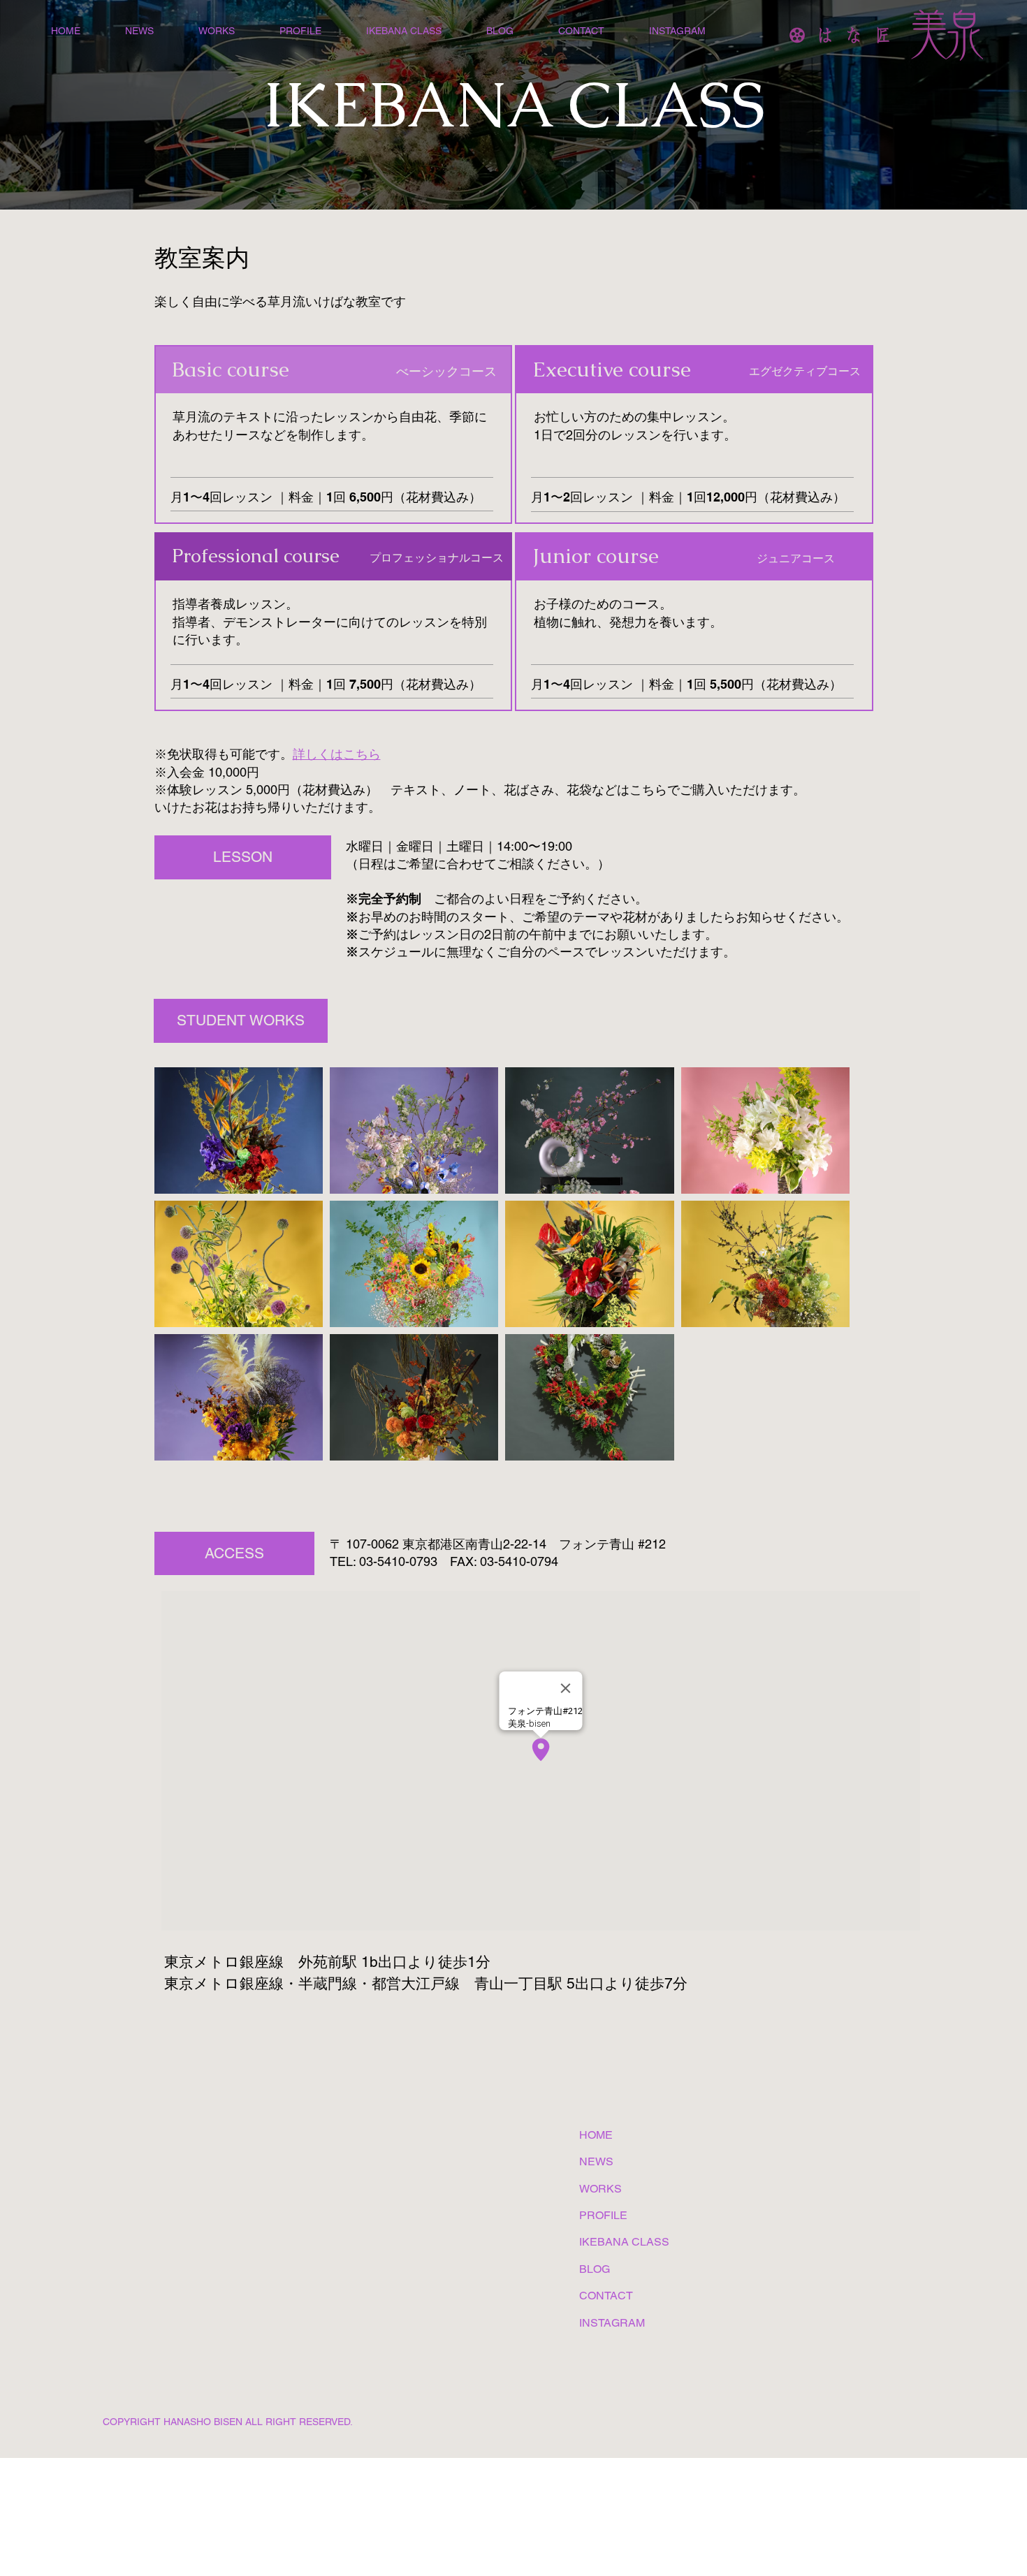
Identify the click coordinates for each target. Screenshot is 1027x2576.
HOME (596, 2135)
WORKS (600, 2189)
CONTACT (606, 2296)
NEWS (596, 2161)
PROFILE (603, 2215)
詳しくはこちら (337, 754)
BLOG (595, 2269)
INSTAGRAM (612, 2323)
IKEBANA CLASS (624, 2242)
